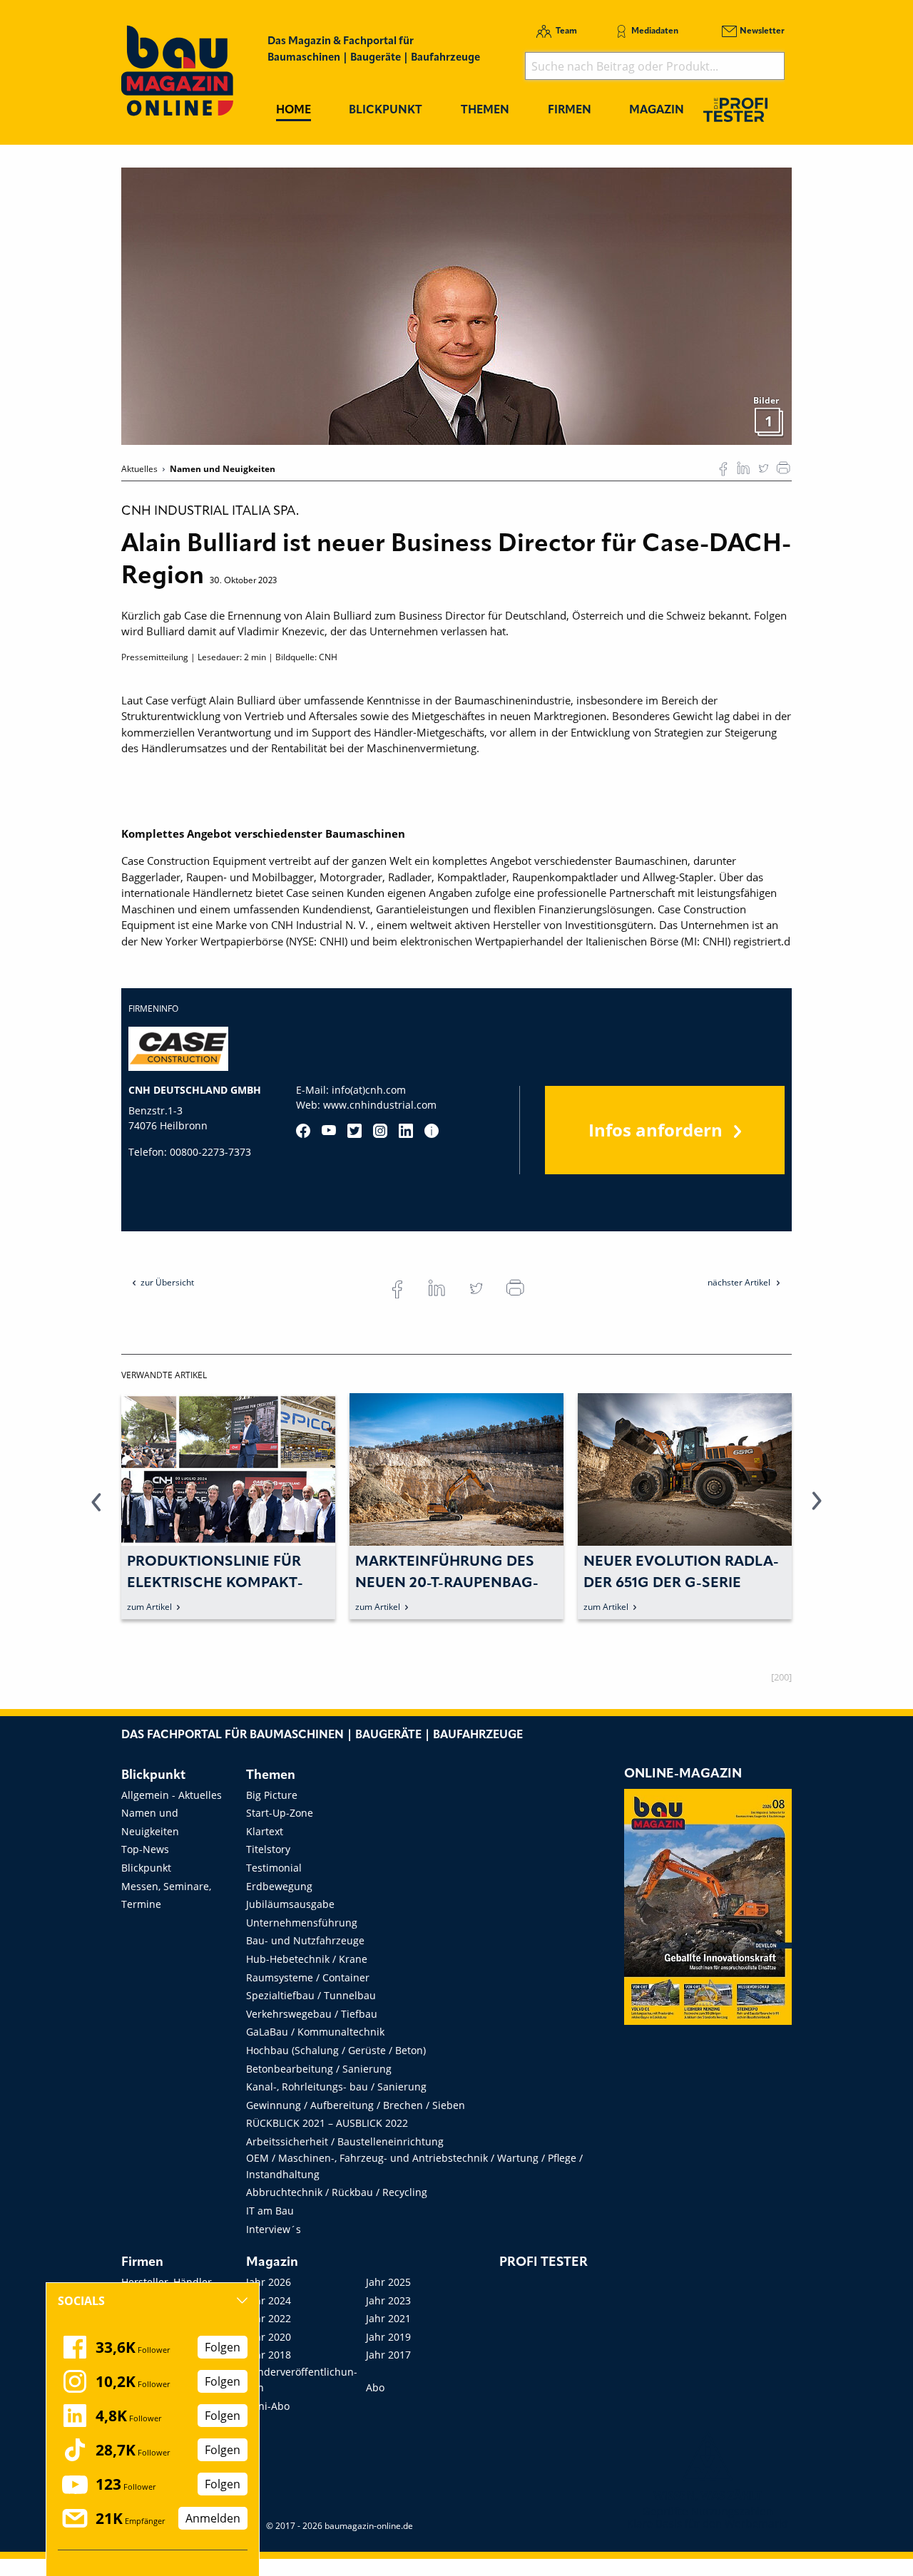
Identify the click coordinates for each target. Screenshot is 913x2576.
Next (817, 1509)
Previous (96, 1509)
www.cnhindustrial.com (380, 1105)
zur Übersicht (167, 1282)
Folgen (223, 2347)
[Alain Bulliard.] (456, 305)
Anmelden (213, 2518)
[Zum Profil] (432, 1131)
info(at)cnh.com (369, 1090)
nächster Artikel (740, 1282)
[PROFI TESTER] (735, 109)
